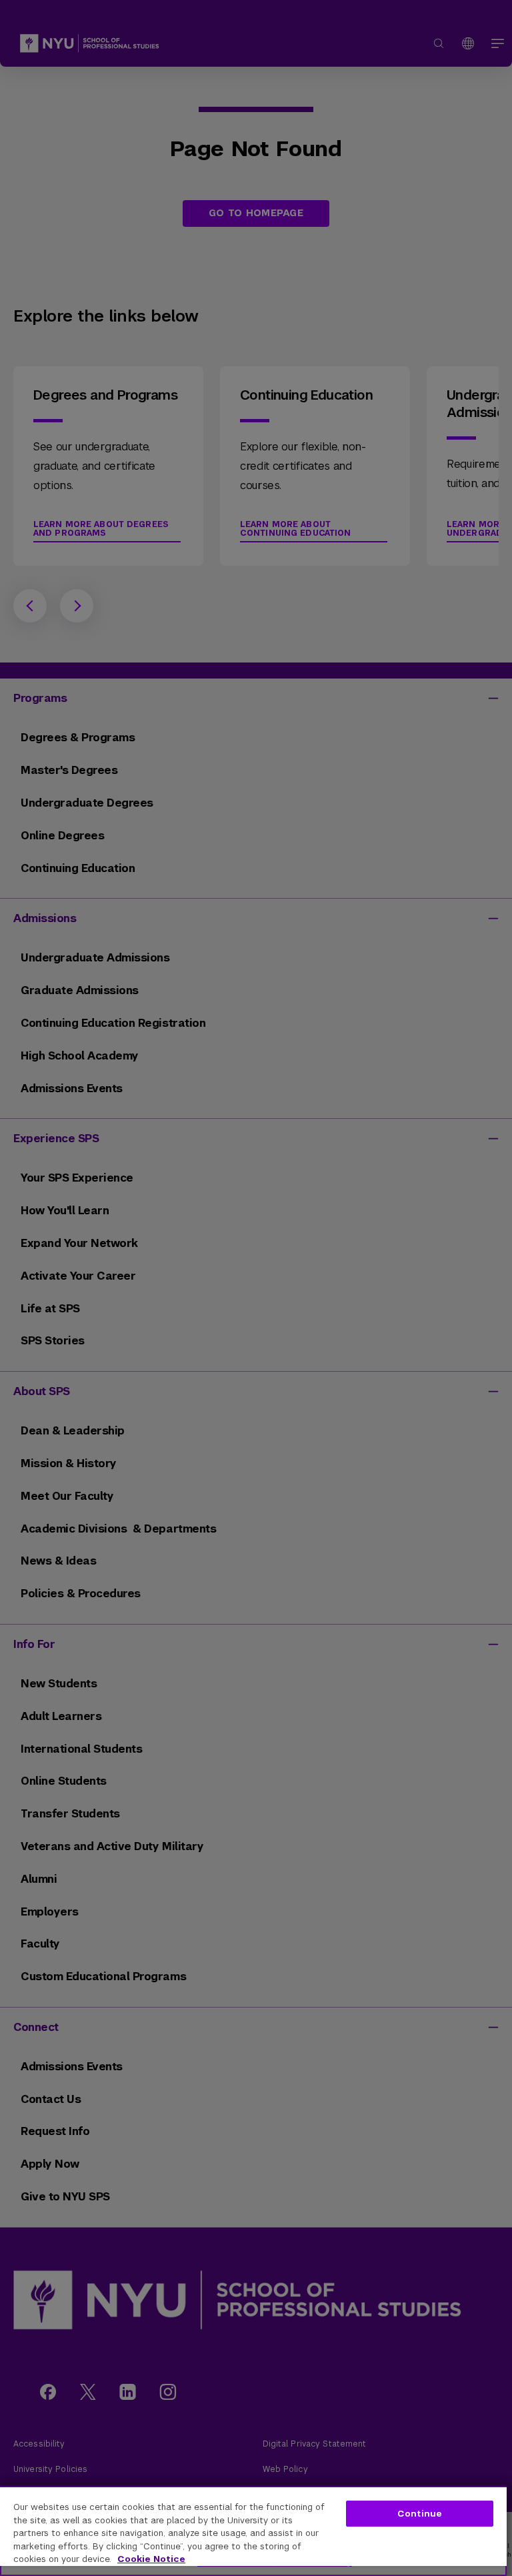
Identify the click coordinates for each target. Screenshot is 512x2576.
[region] (253, 2531)
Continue (420, 2514)
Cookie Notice (151, 2559)
